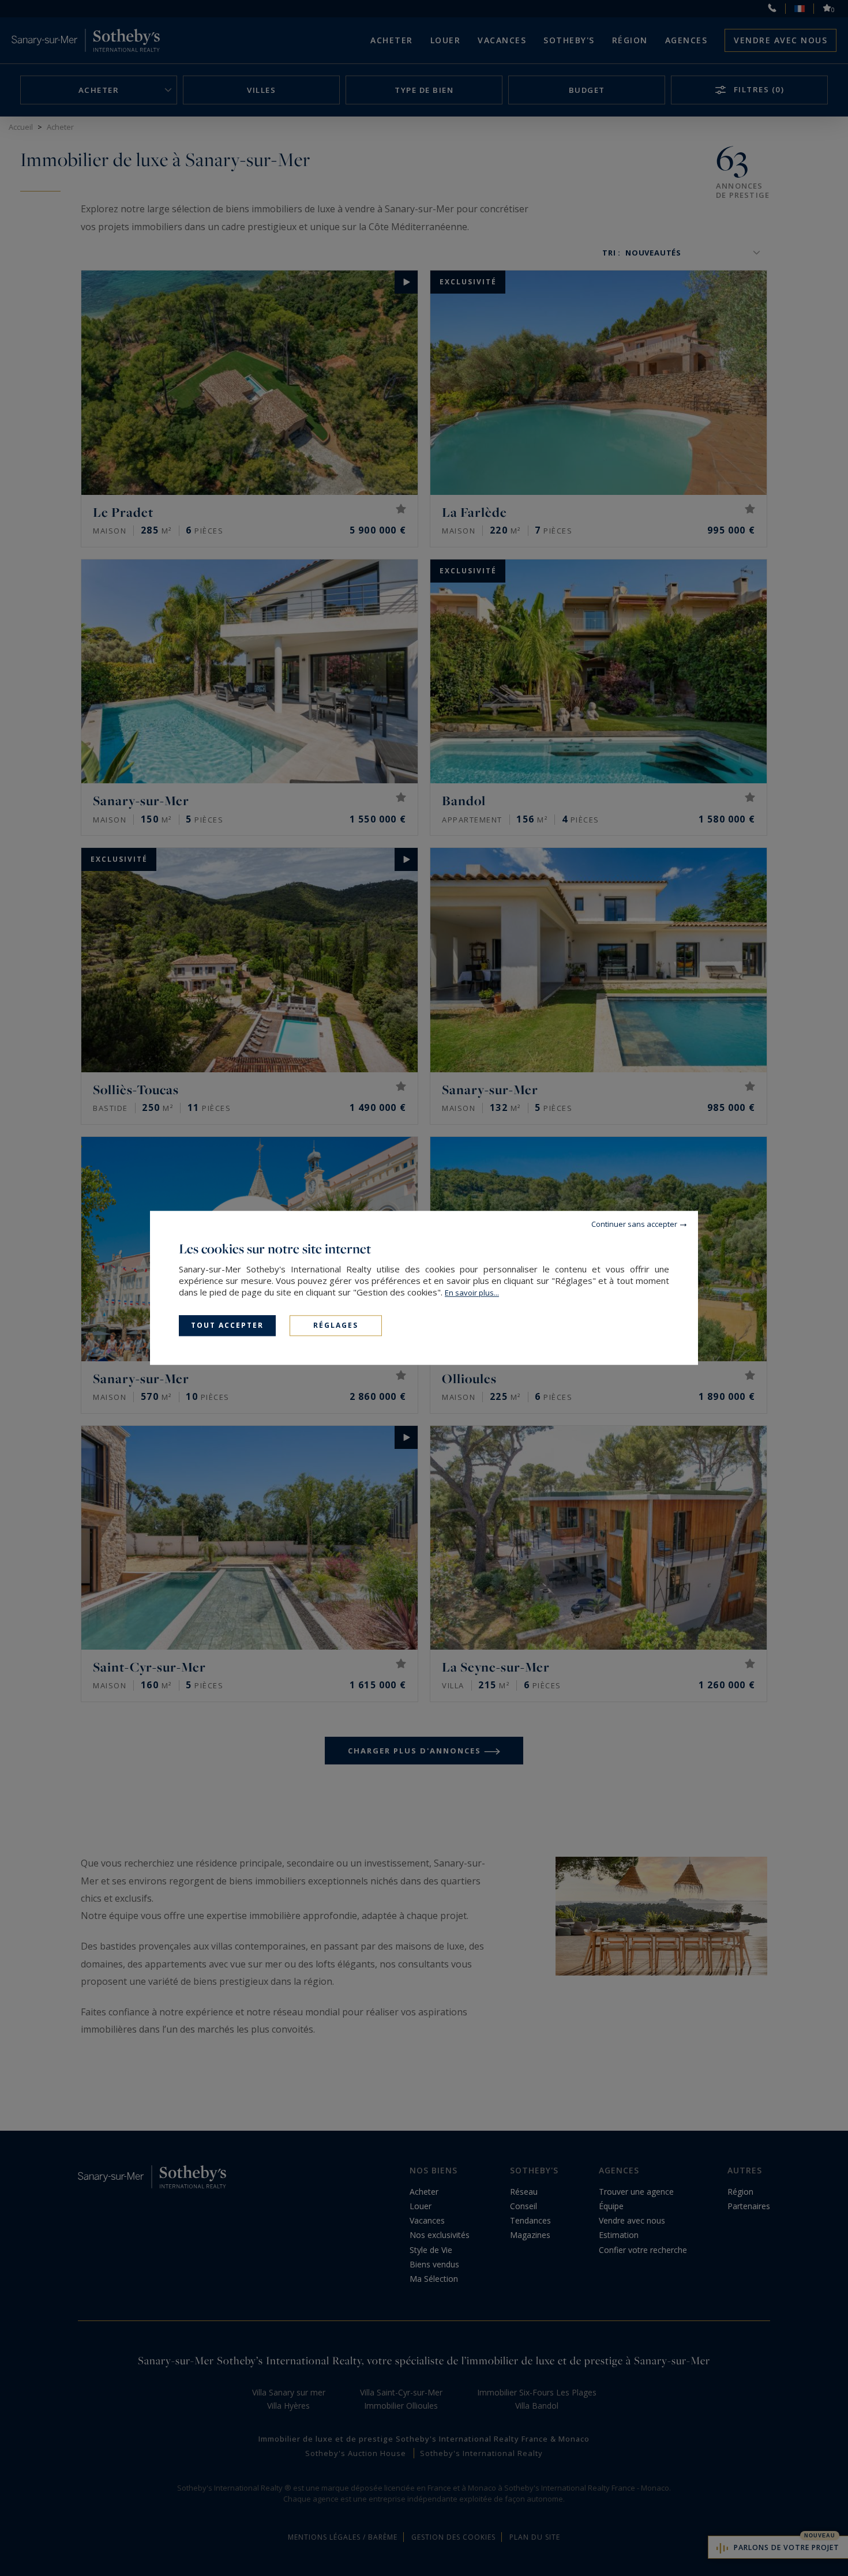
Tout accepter (227, 1325)
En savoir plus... (472, 1293)
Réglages (336, 1325)
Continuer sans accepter (634, 1224)
